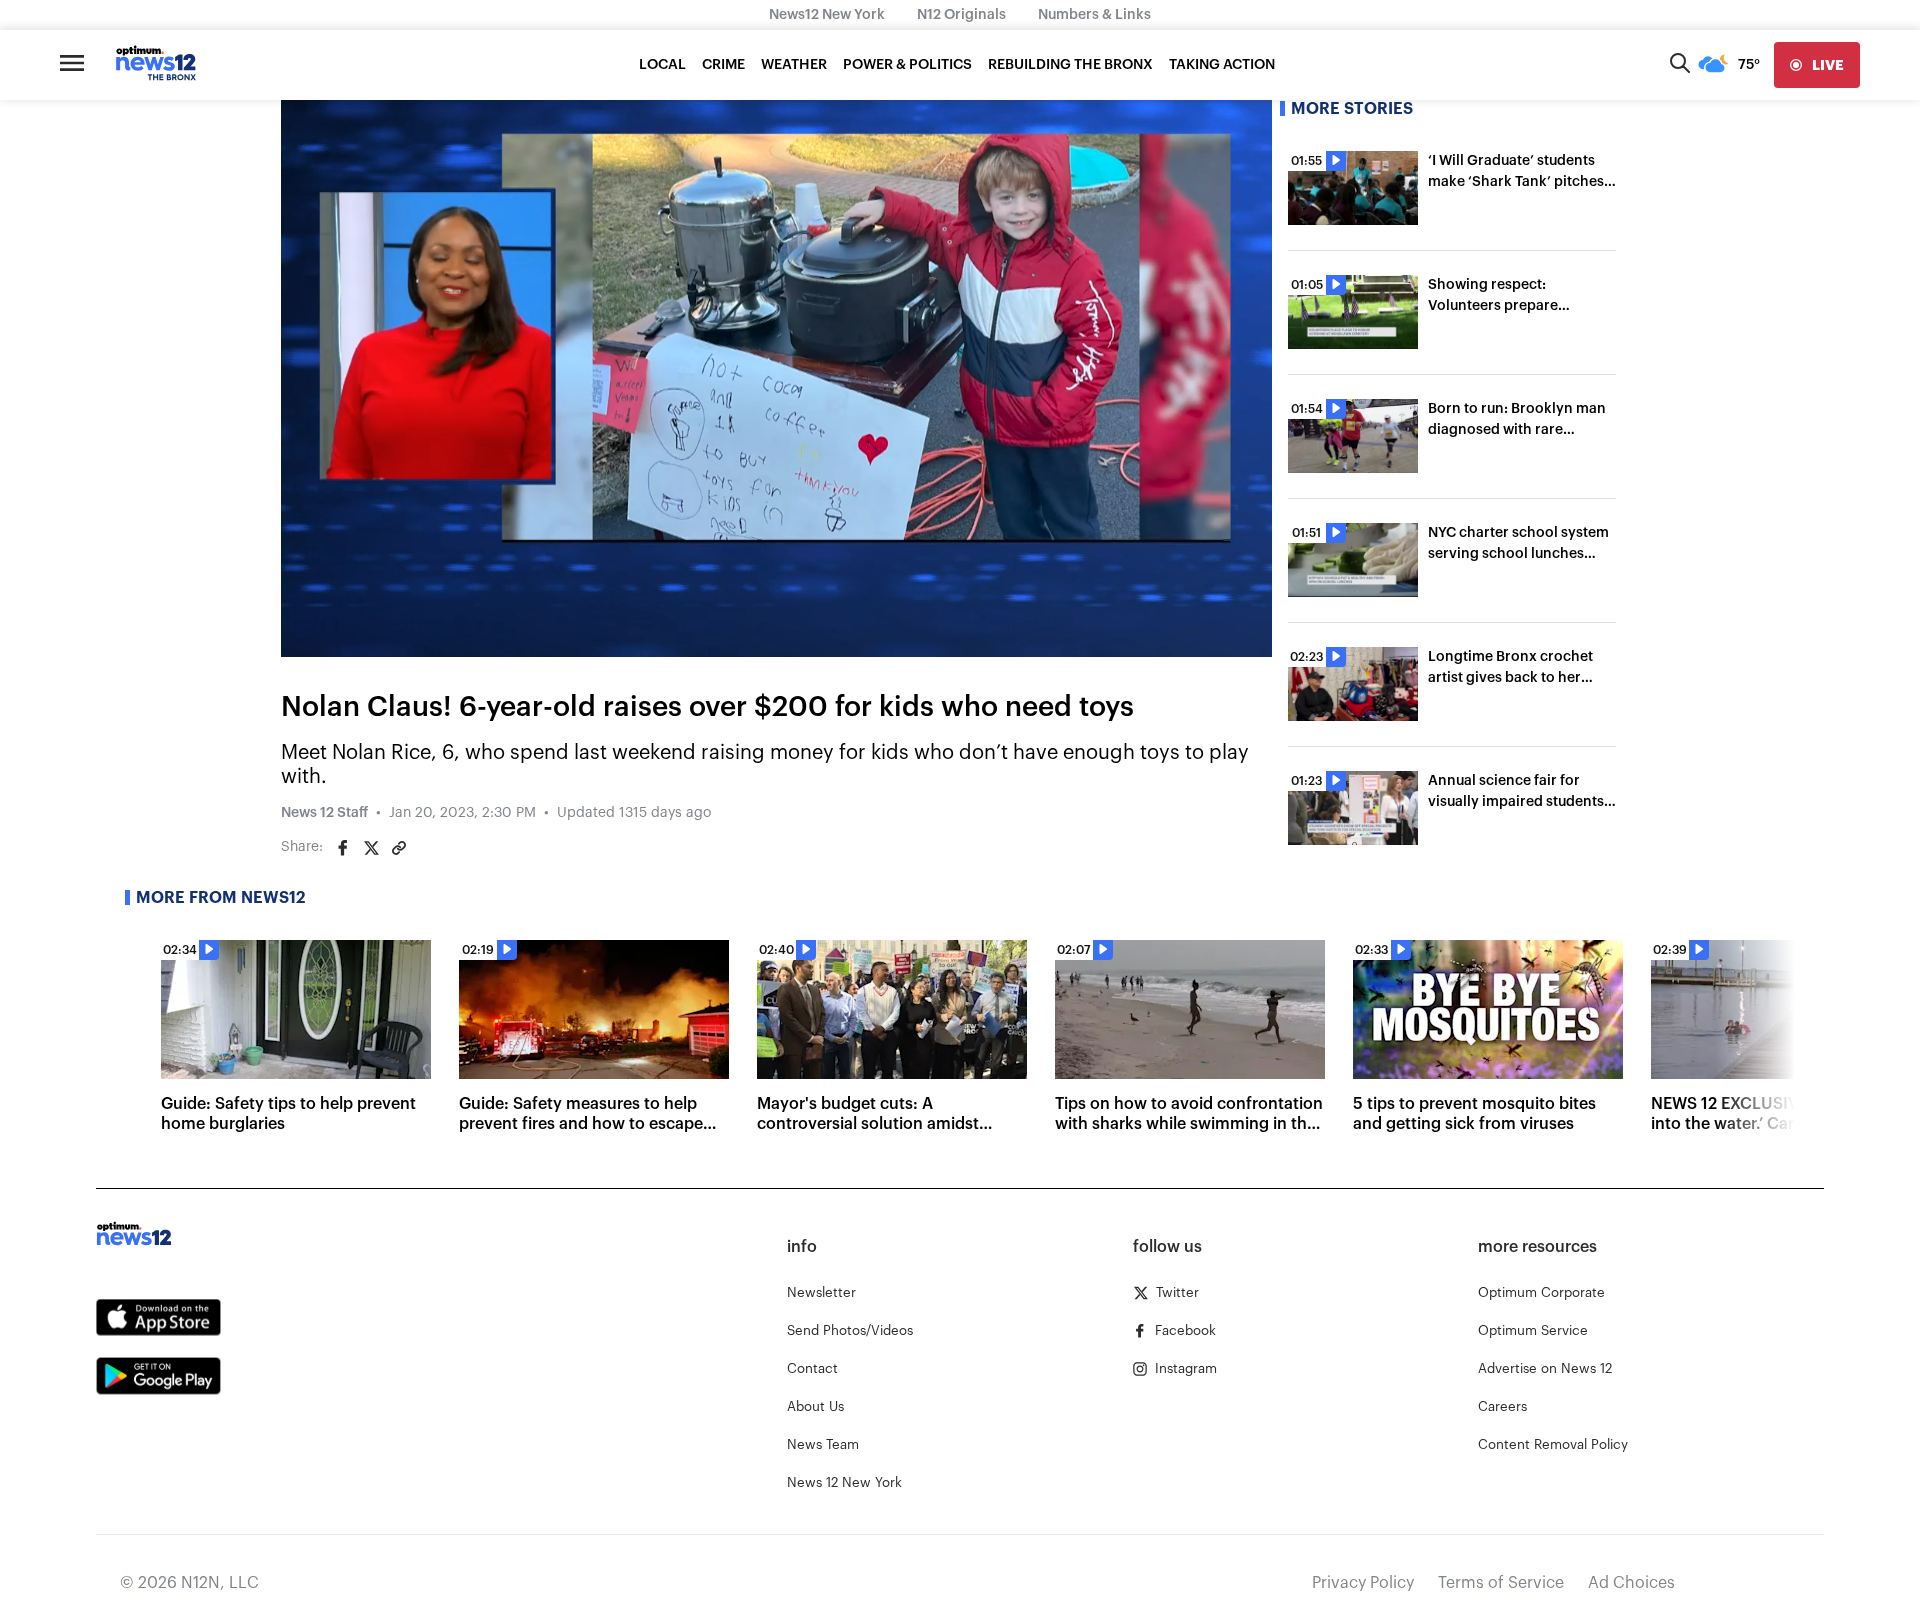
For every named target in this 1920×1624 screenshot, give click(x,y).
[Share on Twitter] (371, 848)
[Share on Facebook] (343, 848)
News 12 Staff (324, 813)
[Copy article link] (399, 848)
